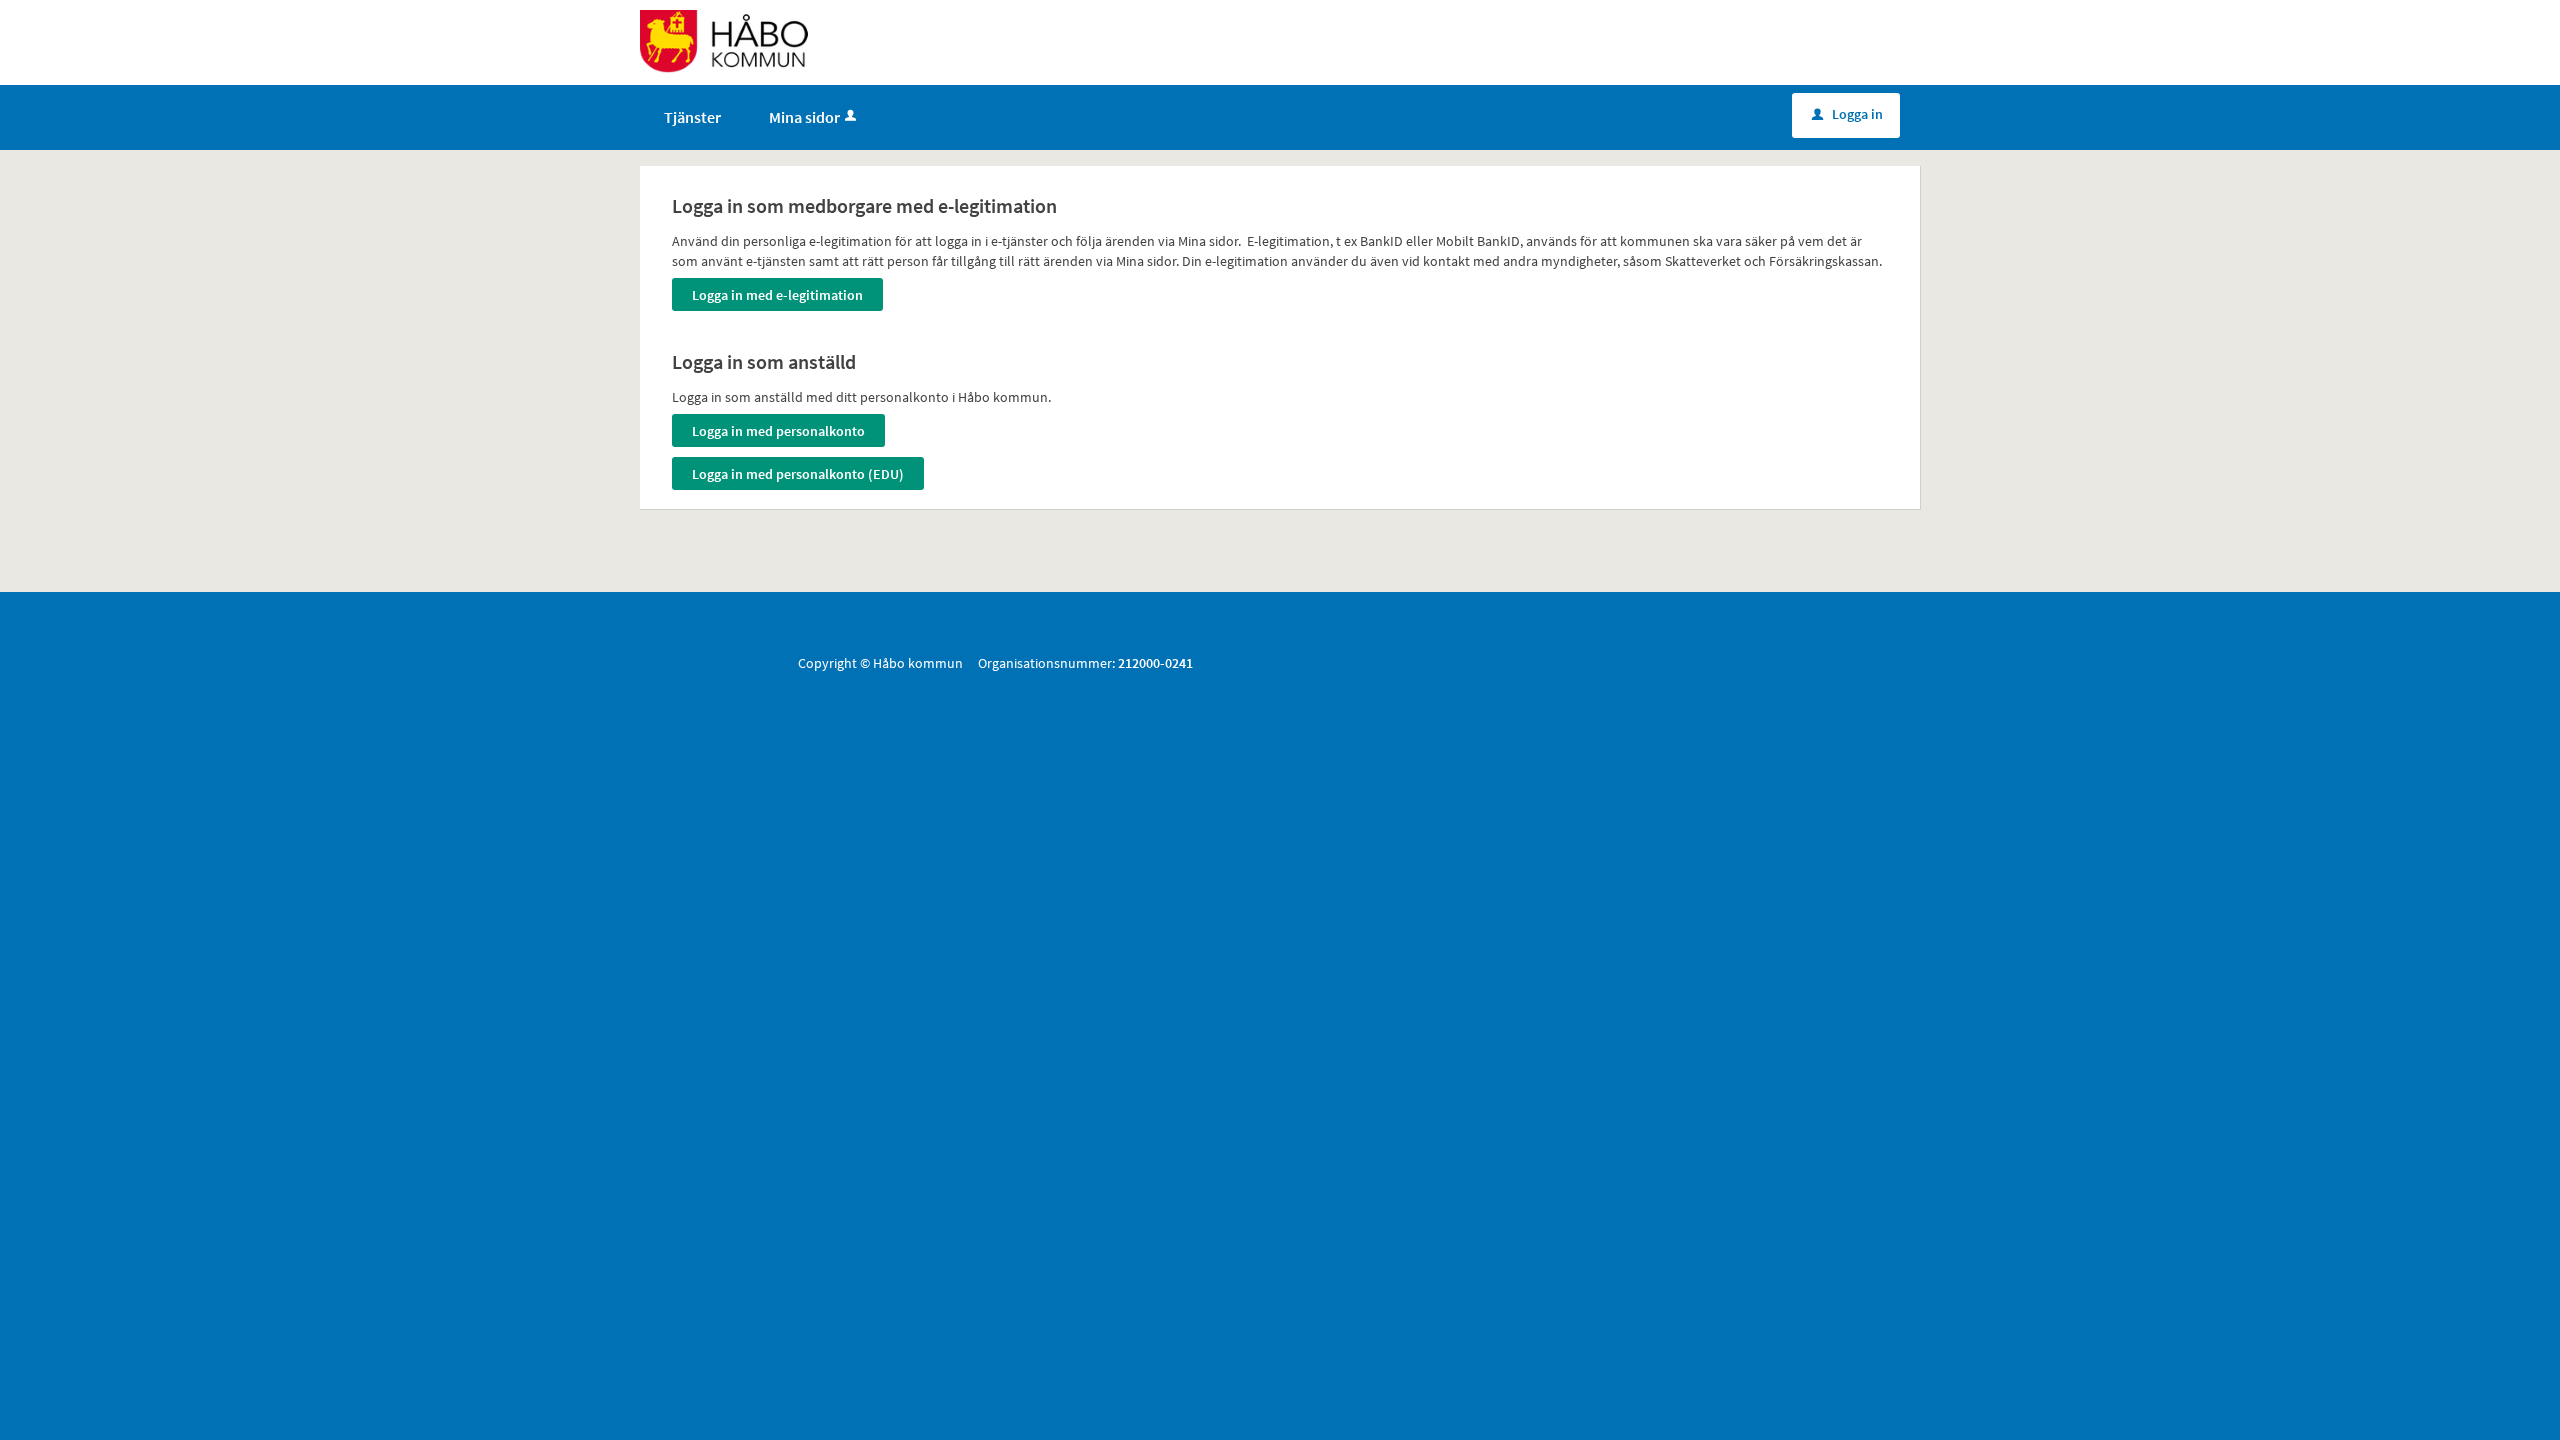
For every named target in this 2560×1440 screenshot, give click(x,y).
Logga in (1847, 114)
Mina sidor (804, 117)
